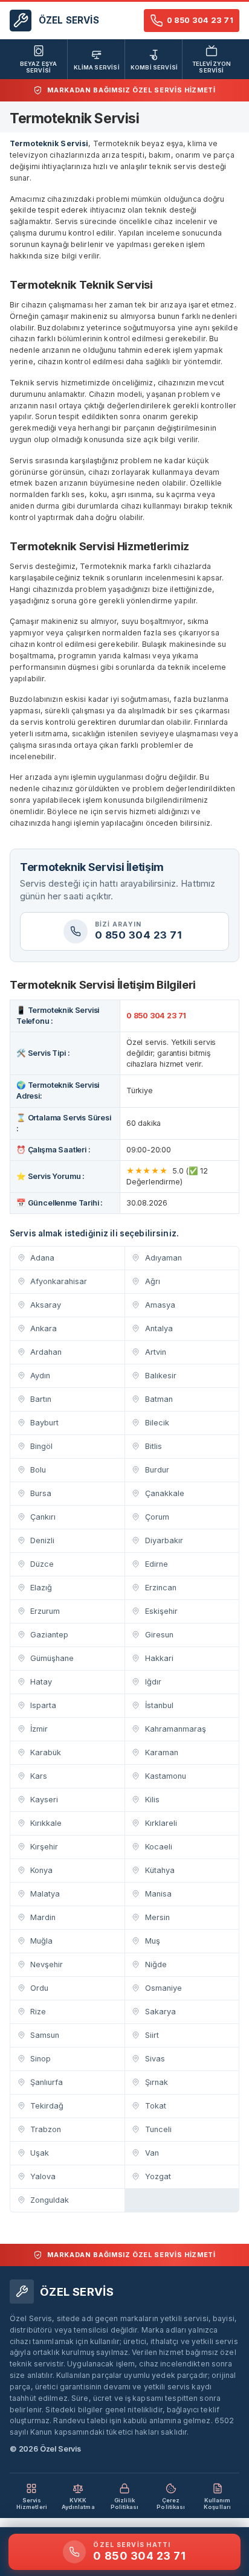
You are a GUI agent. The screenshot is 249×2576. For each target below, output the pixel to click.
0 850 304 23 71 (156, 1016)
